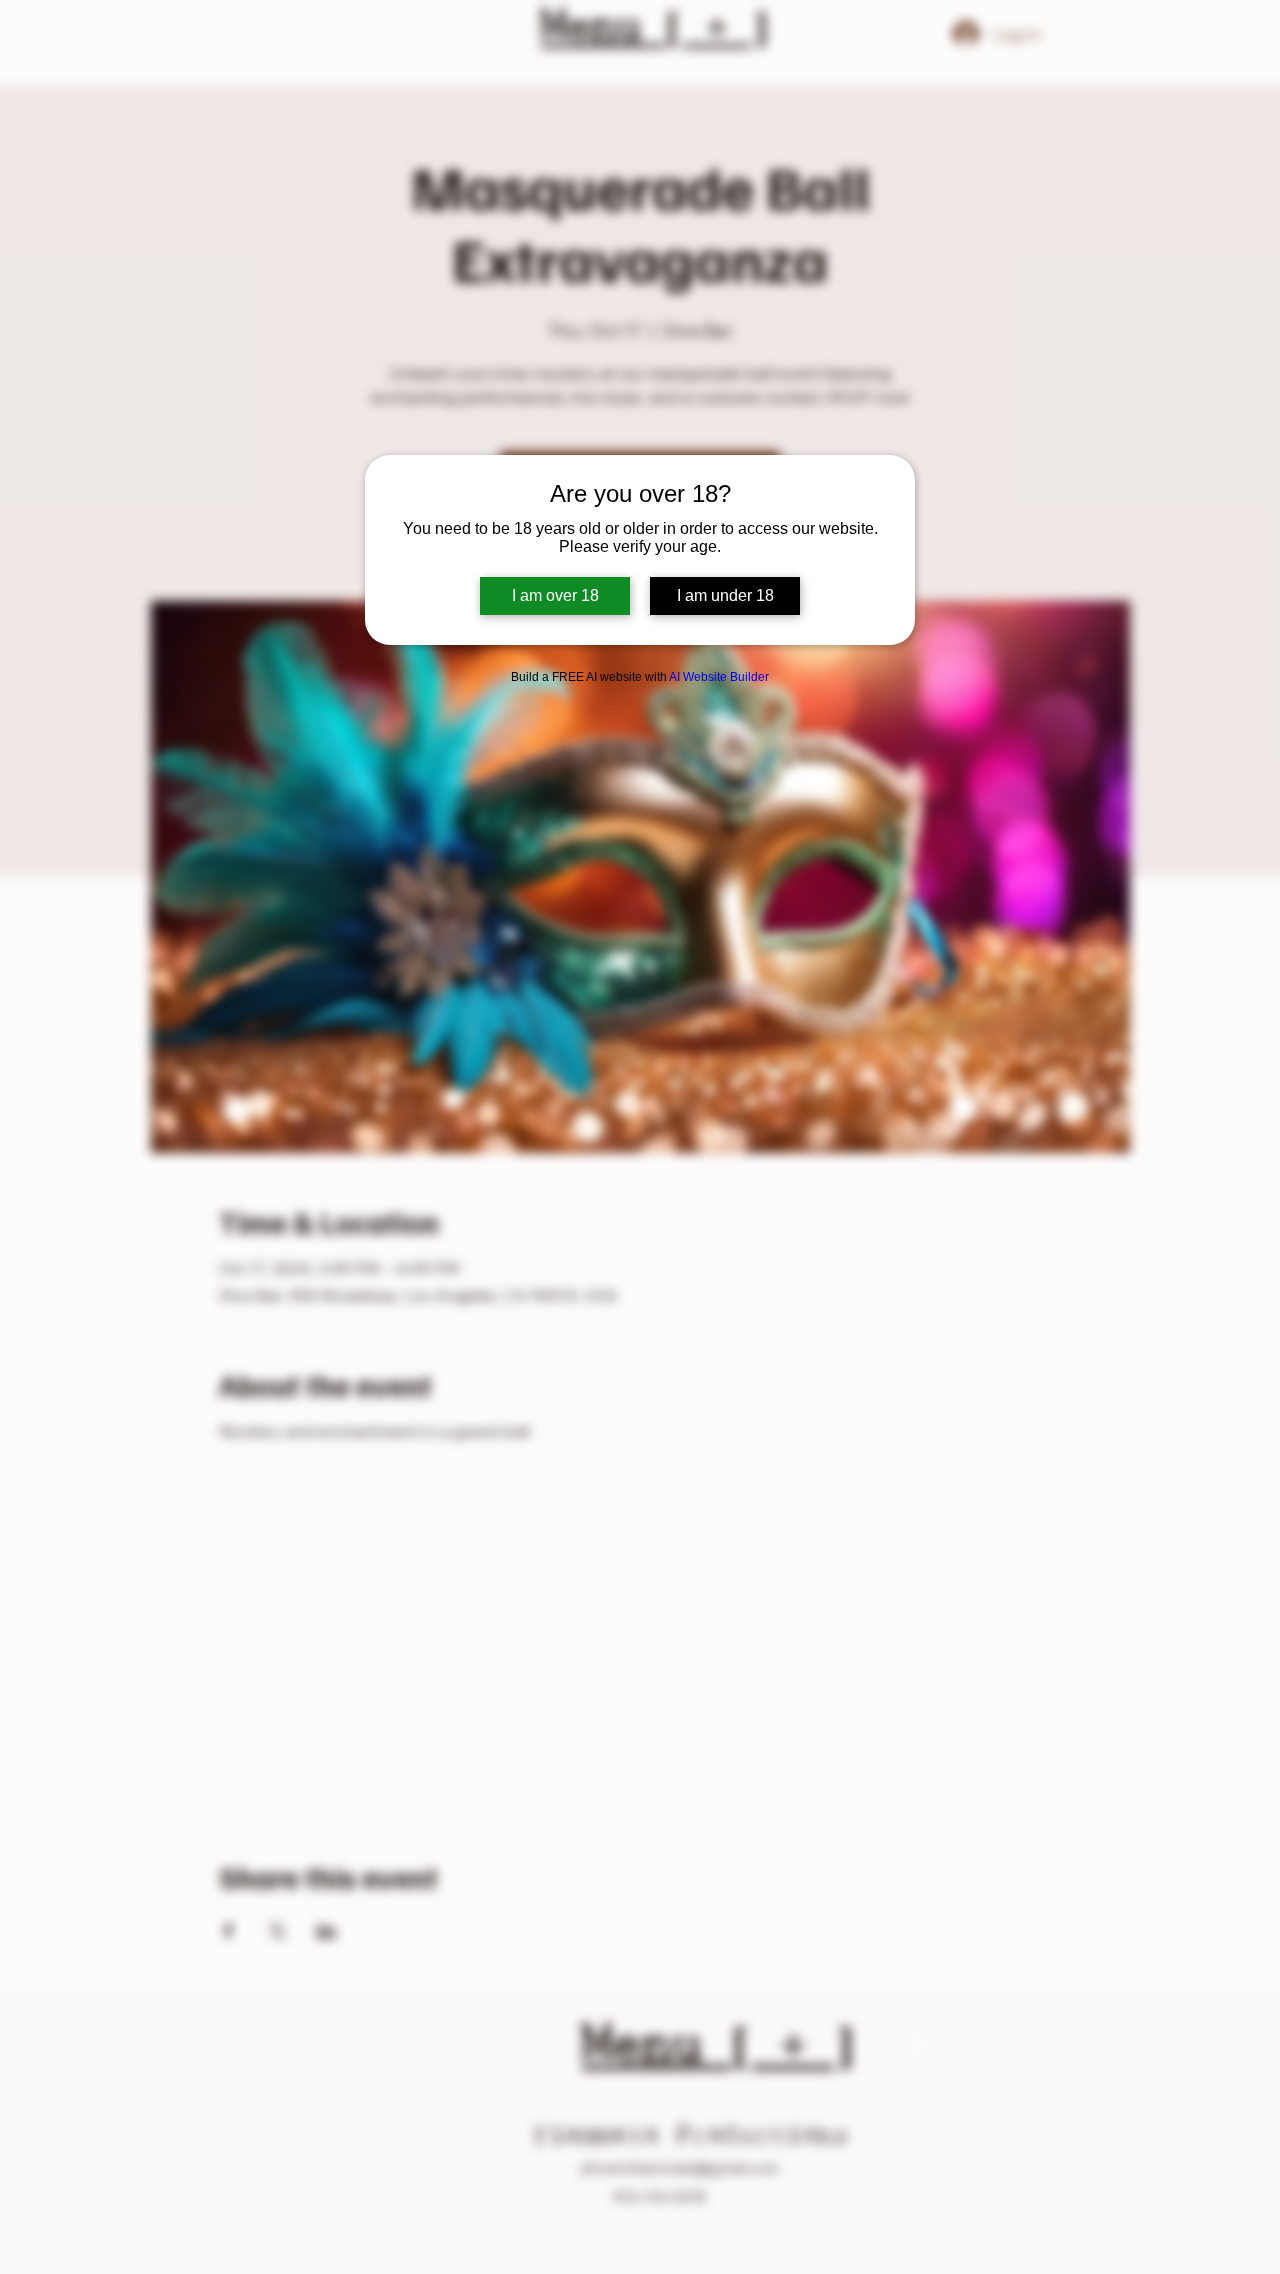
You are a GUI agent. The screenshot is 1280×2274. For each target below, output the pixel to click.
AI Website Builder (719, 677)
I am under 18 (725, 595)
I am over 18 (555, 595)
